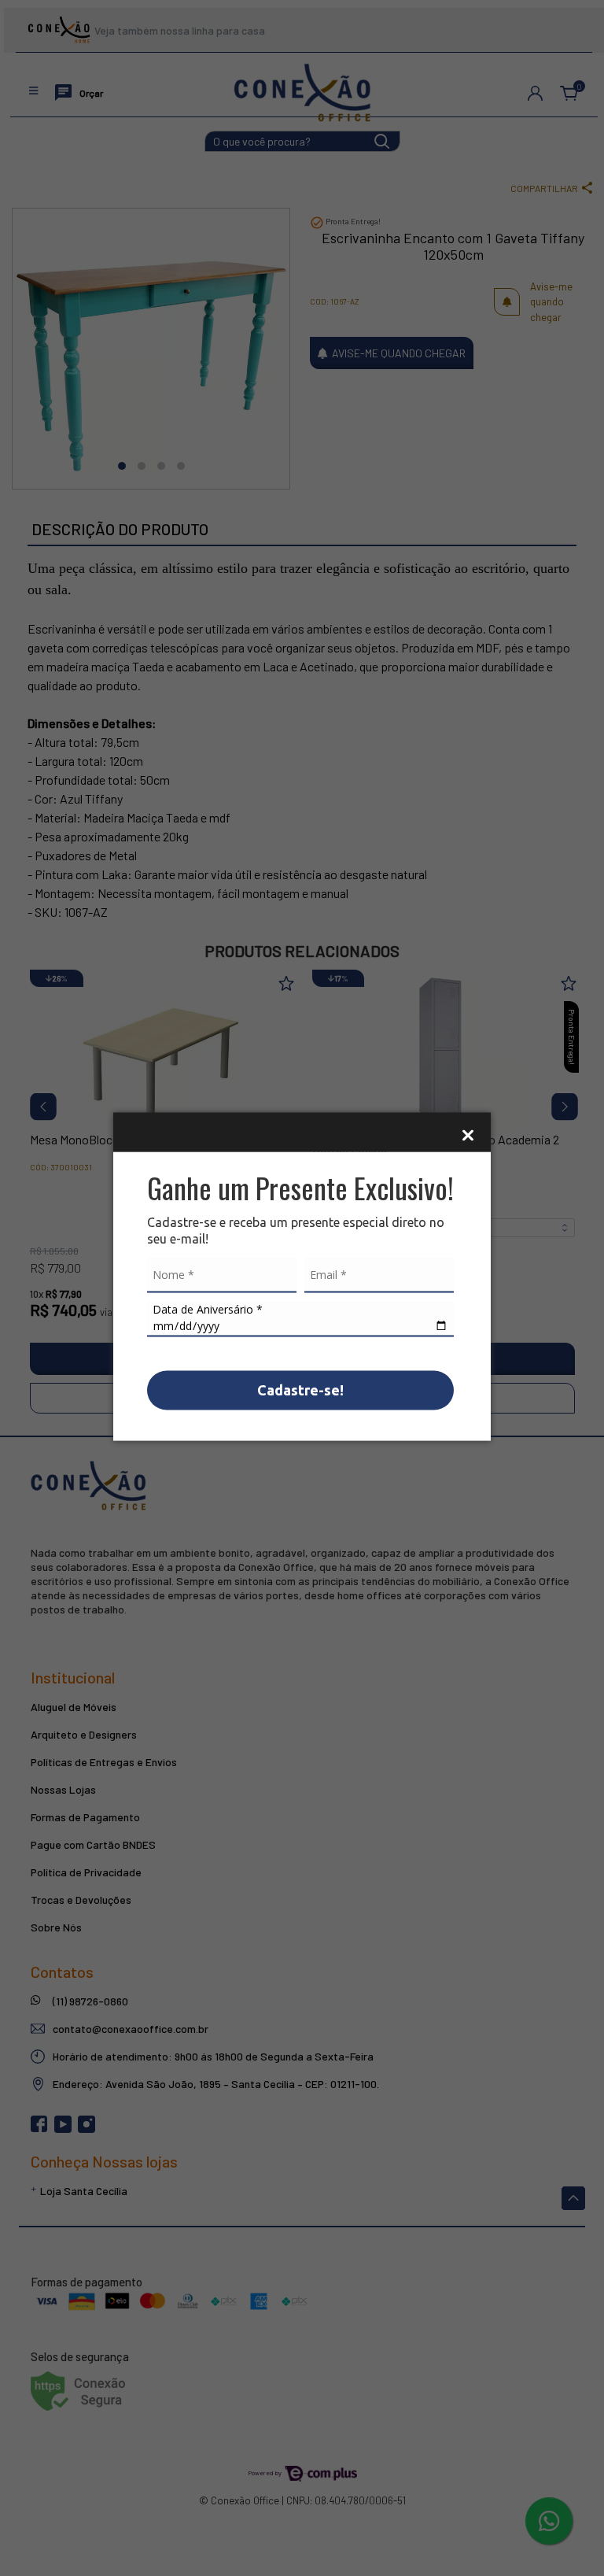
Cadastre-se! (300, 1389)
